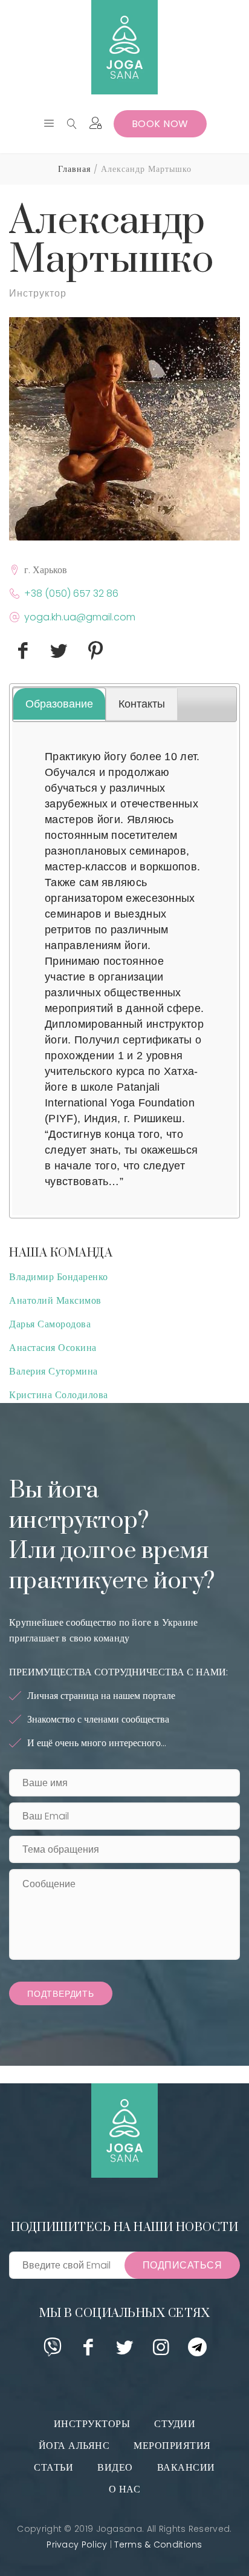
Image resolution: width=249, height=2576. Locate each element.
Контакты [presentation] (142, 704)
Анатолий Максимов (55, 1300)
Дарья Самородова (50, 1324)
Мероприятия (172, 2446)
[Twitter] (125, 2351)
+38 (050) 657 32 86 (71, 593)
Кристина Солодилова (59, 1395)
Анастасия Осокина (53, 1348)
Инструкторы (92, 2424)
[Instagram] (161, 2351)
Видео (115, 2467)
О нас (125, 2489)
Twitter (59, 667)
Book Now (160, 124)
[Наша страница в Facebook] (89, 2351)
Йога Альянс (74, 2446)
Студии (175, 2424)
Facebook (23, 667)
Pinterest (95, 667)
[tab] (59, 704)
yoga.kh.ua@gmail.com (80, 617)
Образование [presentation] (59, 704)
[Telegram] (197, 2351)
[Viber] (52, 2351)
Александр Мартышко (112, 241)
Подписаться (183, 2265)
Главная (74, 169)
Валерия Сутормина (53, 1371)
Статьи (53, 2467)
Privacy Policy (77, 2545)
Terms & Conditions (158, 2545)
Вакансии (186, 2467)
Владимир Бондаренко (59, 1277)
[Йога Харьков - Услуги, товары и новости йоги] (124, 47)
